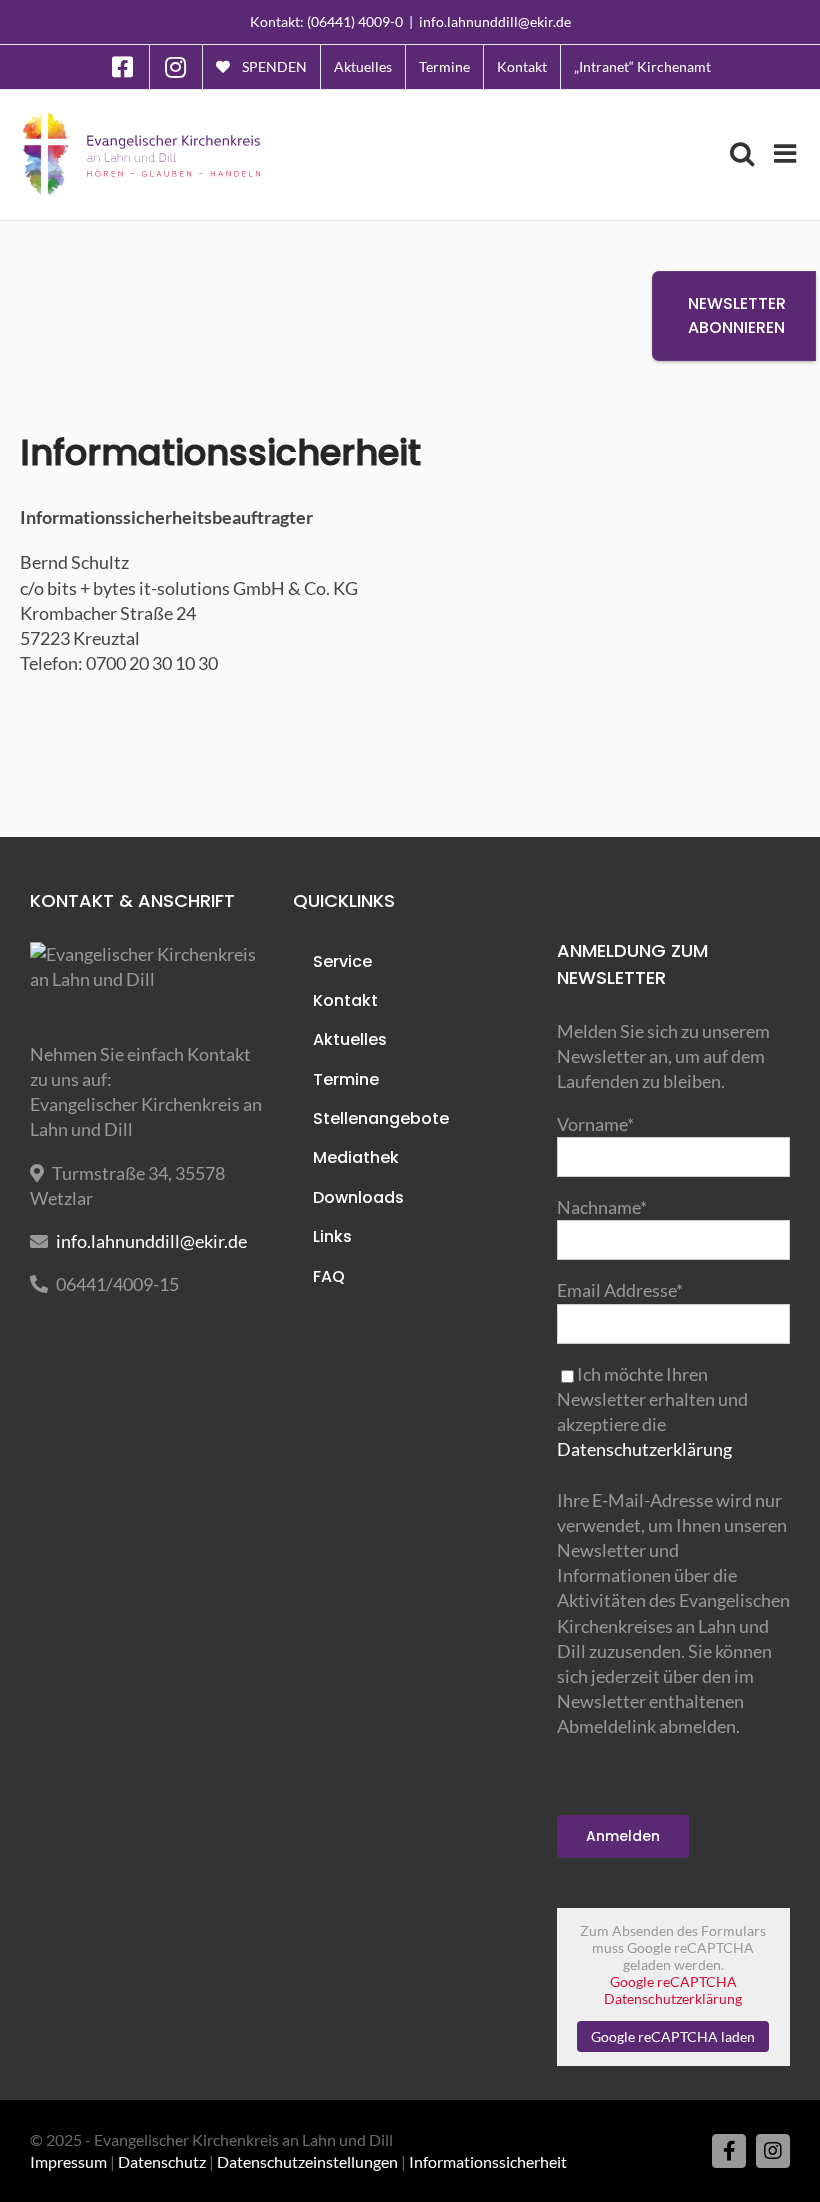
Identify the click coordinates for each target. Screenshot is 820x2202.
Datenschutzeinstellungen (307, 2161)
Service (342, 961)
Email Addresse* (620, 1290)
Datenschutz (162, 2161)
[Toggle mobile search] (742, 153)
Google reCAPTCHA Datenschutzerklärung (673, 1990)
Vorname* (595, 1124)
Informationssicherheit (488, 2161)
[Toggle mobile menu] (787, 153)
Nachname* (602, 1207)
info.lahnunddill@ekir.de (495, 21)
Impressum (68, 2161)
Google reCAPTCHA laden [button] (673, 2036)
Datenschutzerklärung (644, 1449)
